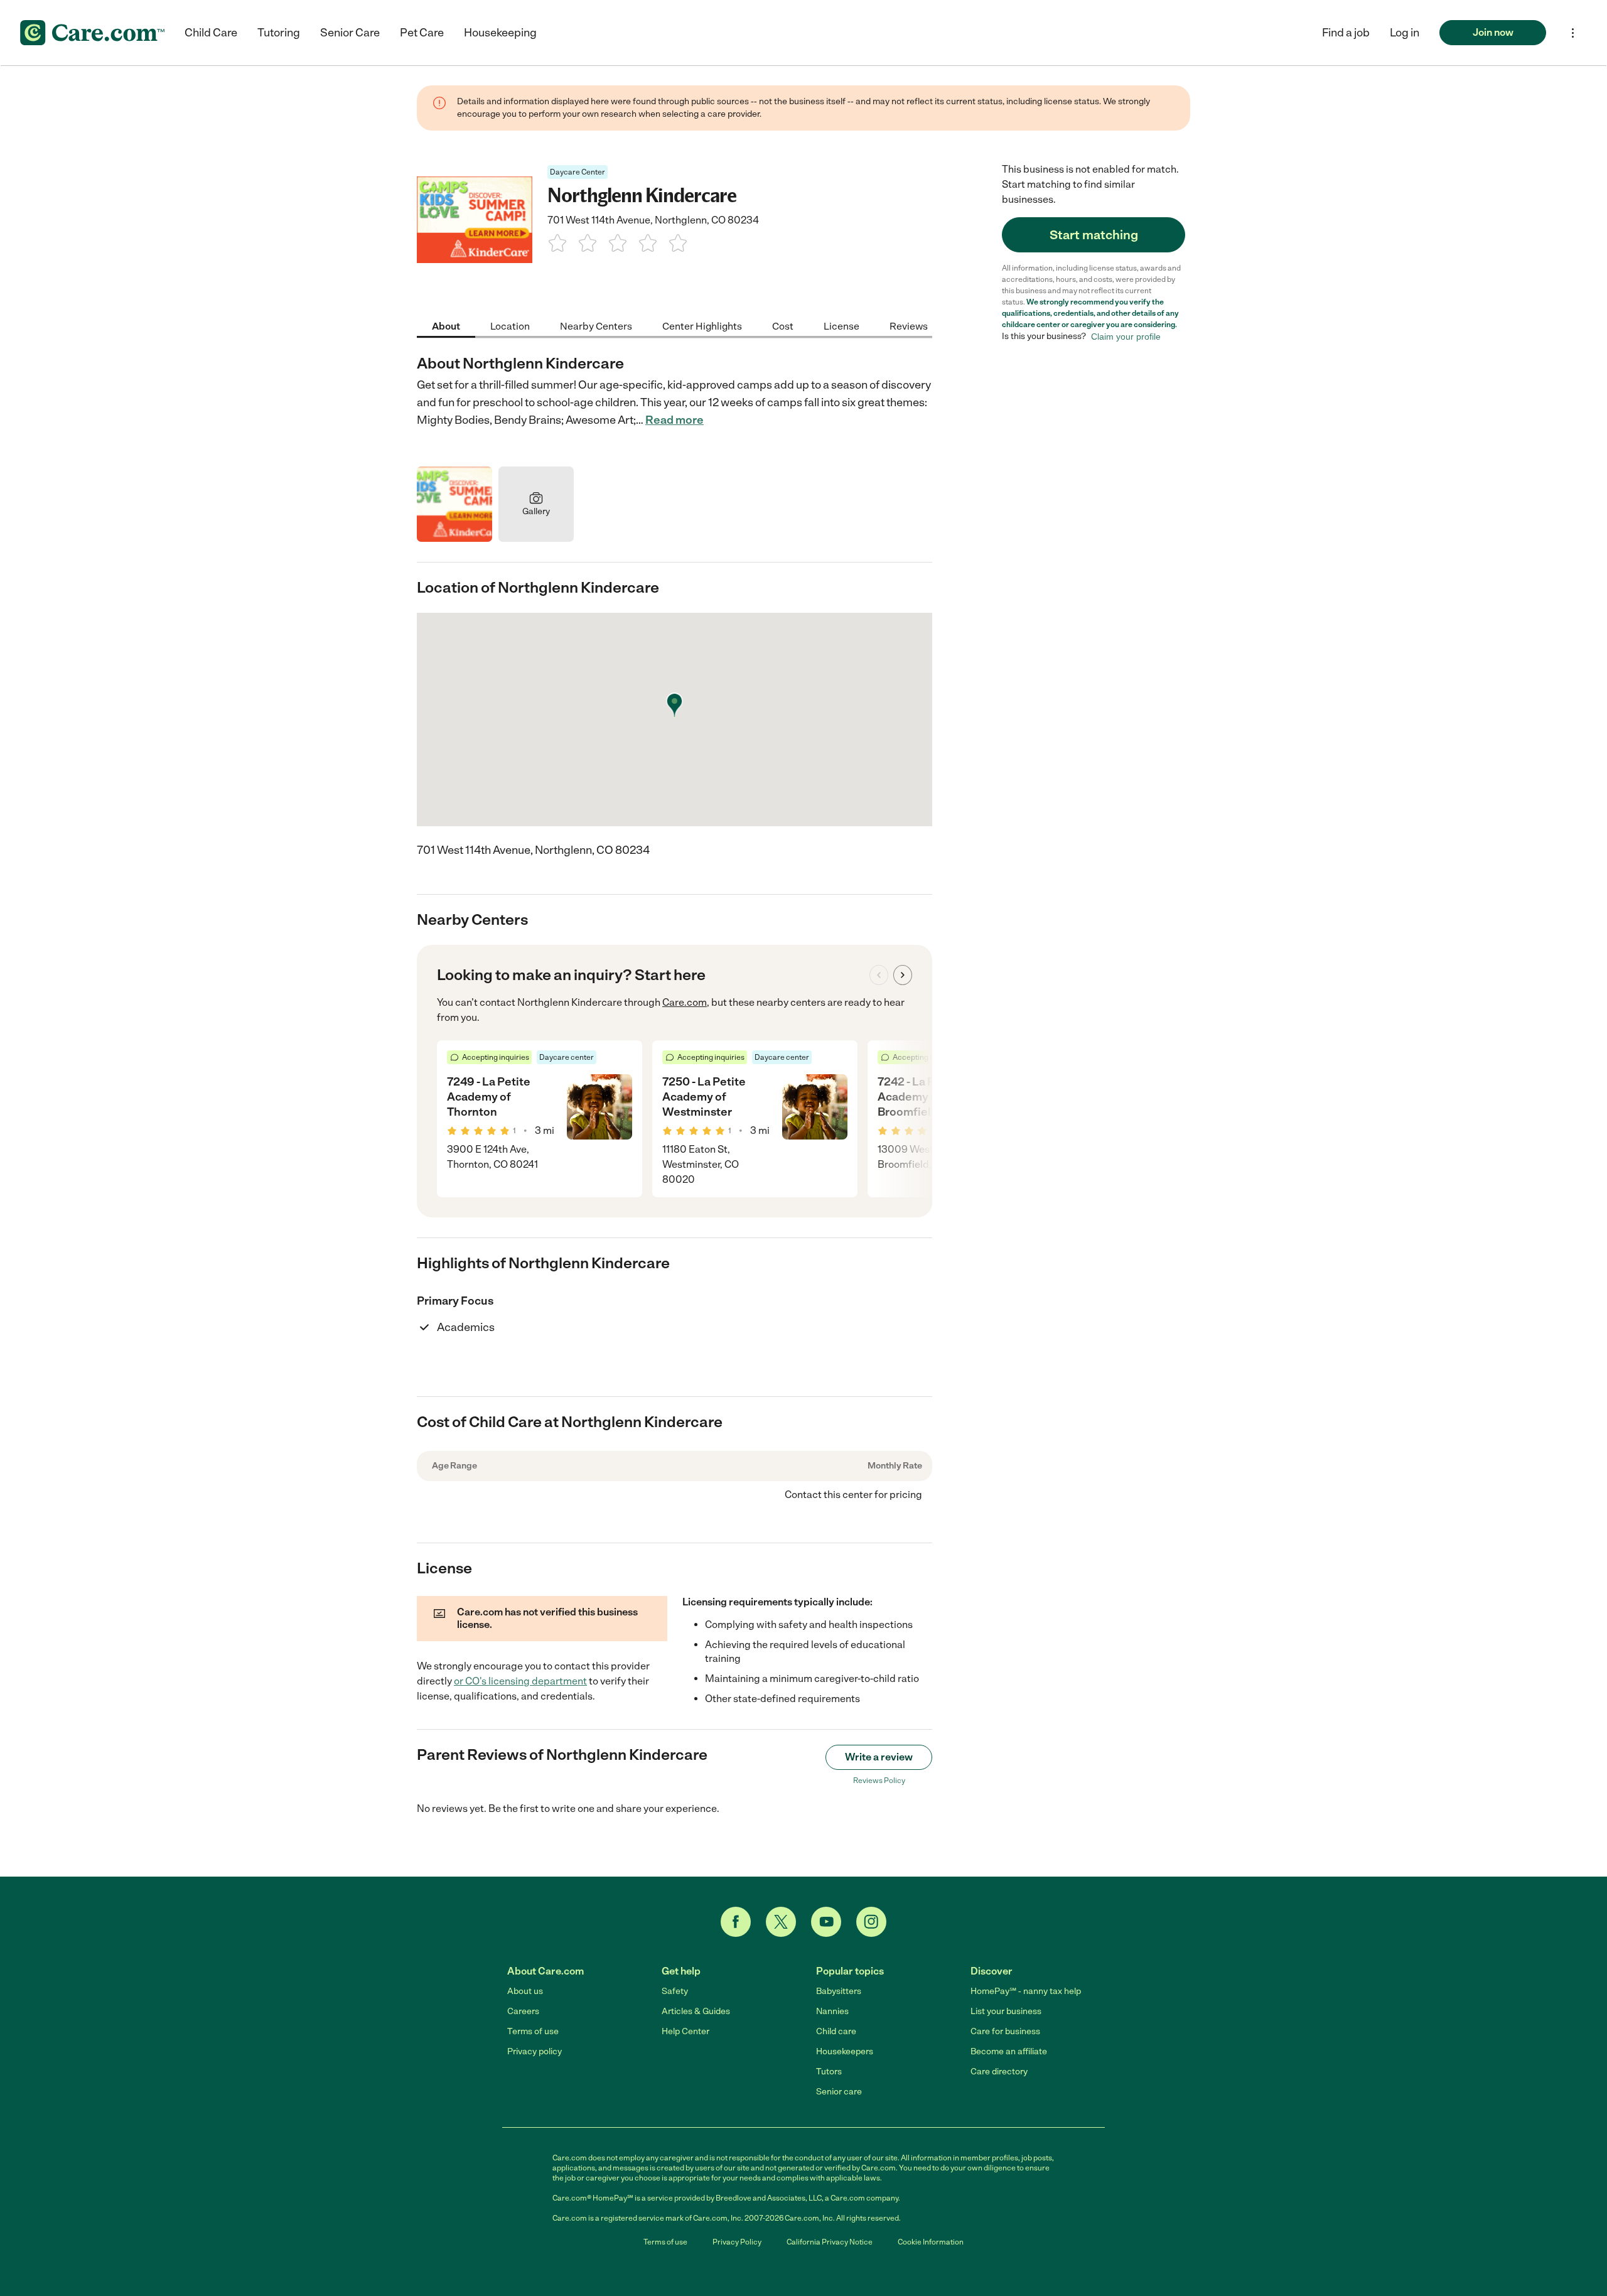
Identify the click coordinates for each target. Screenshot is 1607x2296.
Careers (523, 2011)
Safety (675, 1991)
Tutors (829, 2072)
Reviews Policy (879, 1781)
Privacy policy (535, 2051)
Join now (1493, 32)
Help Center (685, 2031)
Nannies (832, 2011)
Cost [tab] (783, 326)
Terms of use (533, 2031)
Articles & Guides (696, 2011)
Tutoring (279, 33)
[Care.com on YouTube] (826, 1922)
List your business (1006, 2011)
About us (525, 1991)
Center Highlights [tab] (702, 326)
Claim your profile (1126, 337)
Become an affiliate (1009, 2051)
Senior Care (350, 33)
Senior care (839, 2092)
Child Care (211, 33)
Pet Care (422, 33)
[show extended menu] (1573, 33)
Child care (836, 2031)
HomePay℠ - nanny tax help (1026, 1991)
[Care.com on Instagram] (871, 1922)
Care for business (1005, 2031)
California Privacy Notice (830, 2242)
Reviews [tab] (909, 326)
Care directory (999, 2072)
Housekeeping (500, 33)
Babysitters (839, 1991)
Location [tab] (510, 326)
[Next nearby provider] (903, 975)
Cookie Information (931, 2242)
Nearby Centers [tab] (596, 326)
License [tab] (841, 326)
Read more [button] (675, 420)
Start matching (1094, 235)
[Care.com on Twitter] (781, 1922)
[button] (1405, 33)
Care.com (685, 1002)
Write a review (879, 1757)
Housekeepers (845, 2051)
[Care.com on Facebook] (736, 1922)
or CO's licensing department (520, 1681)
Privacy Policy (737, 2242)
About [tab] (446, 326)
